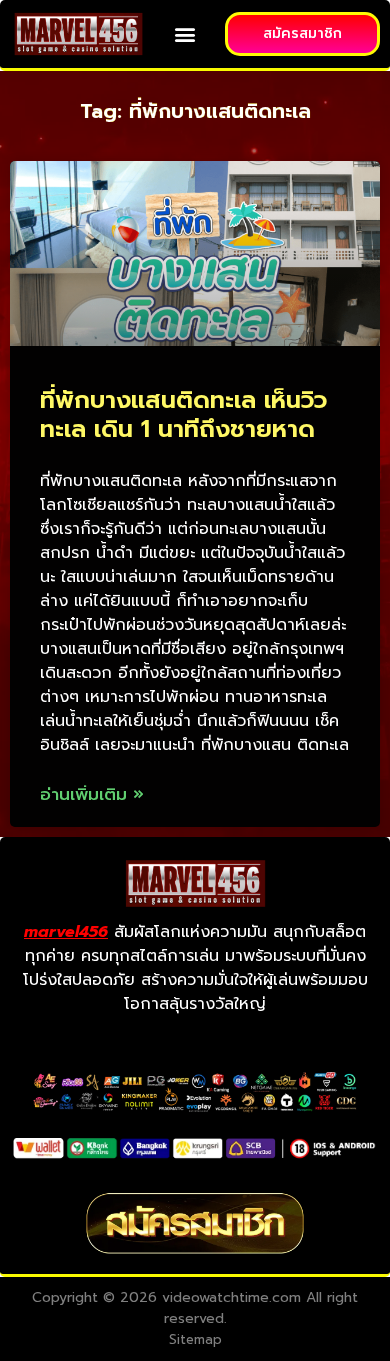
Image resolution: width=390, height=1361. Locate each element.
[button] (185, 34)
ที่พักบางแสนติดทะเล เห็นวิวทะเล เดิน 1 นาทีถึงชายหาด (183, 414)
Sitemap (195, 1339)
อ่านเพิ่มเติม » (92, 794)
